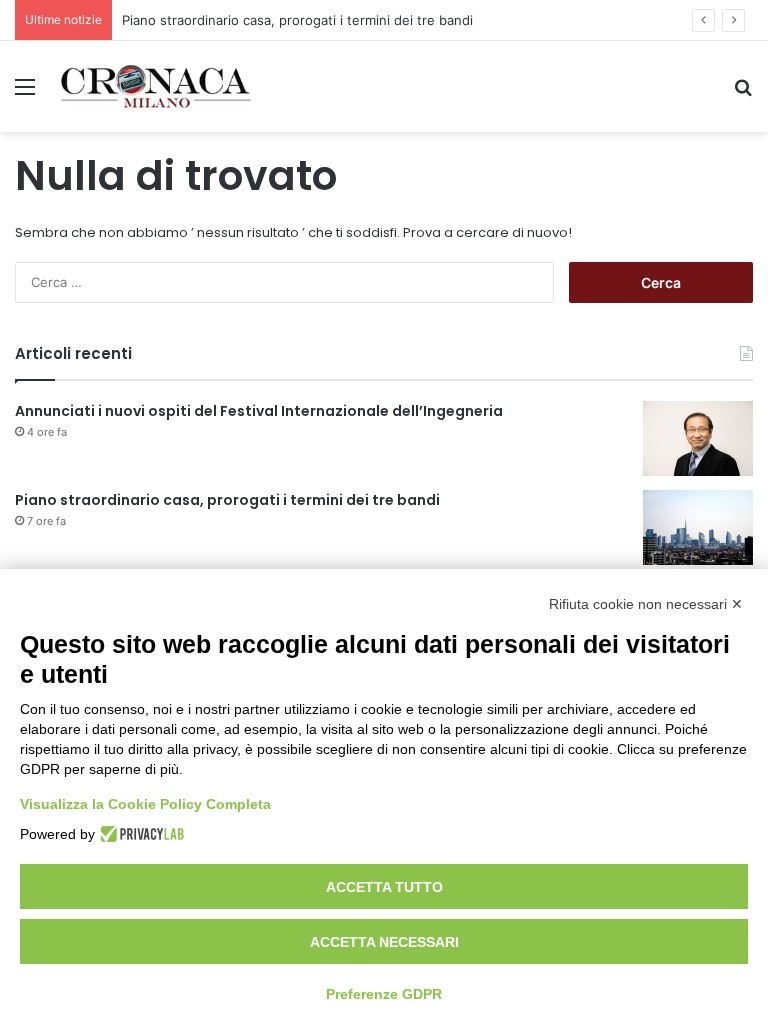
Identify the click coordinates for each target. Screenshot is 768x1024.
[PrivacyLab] (139, 834)
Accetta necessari (384, 942)
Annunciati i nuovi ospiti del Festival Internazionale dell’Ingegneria (259, 411)
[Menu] (25, 93)
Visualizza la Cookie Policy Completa (145, 804)
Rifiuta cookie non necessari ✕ (646, 604)
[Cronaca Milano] (156, 86)
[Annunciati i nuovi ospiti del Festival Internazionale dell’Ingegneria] (698, 438)
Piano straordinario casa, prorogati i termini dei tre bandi (297, 20)
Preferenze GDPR (384, 994)
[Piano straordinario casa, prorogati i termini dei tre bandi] (698, 527)
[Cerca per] (743, 93)
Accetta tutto (384, 887)
